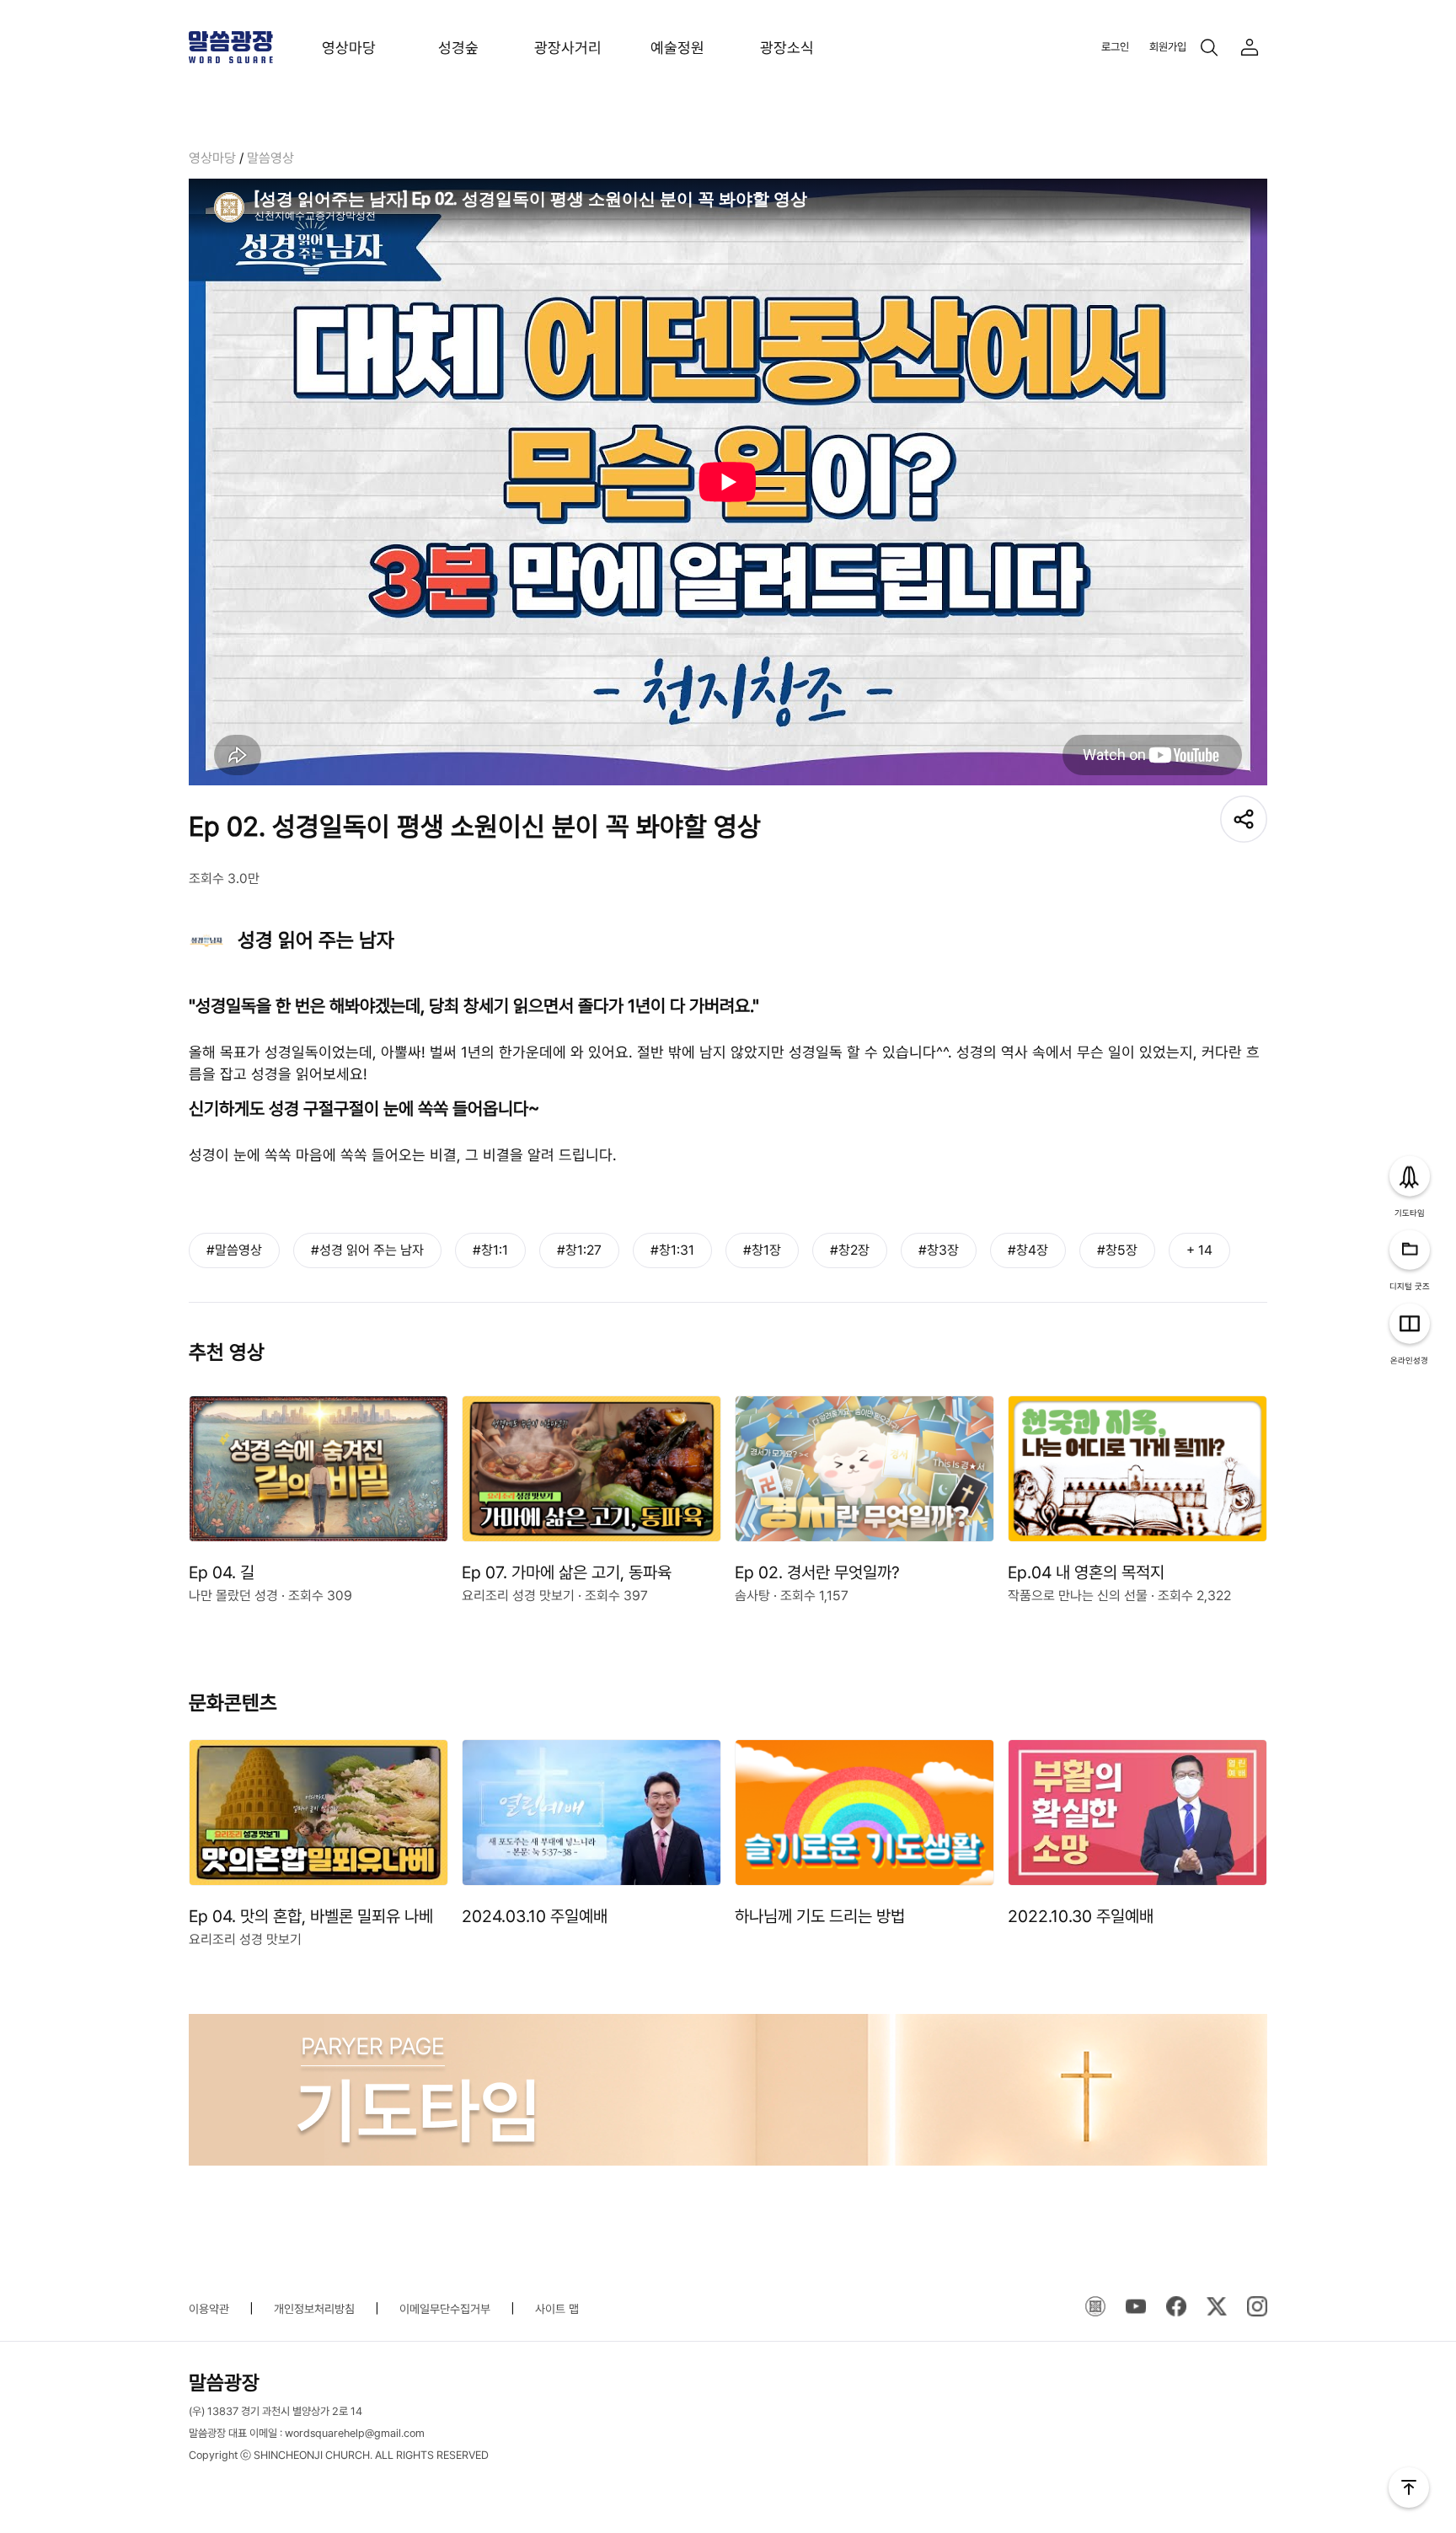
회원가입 (1168, 47)
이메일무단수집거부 (445, 2309)
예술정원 (677, 48)
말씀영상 (270, 158)
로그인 (1115, 47)
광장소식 (787, 48)
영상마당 (349, 48)
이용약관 (209, 2309)
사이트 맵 (557, 2309)
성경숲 (458, 48)
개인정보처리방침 (314, 2309)
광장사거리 (568, 48)
